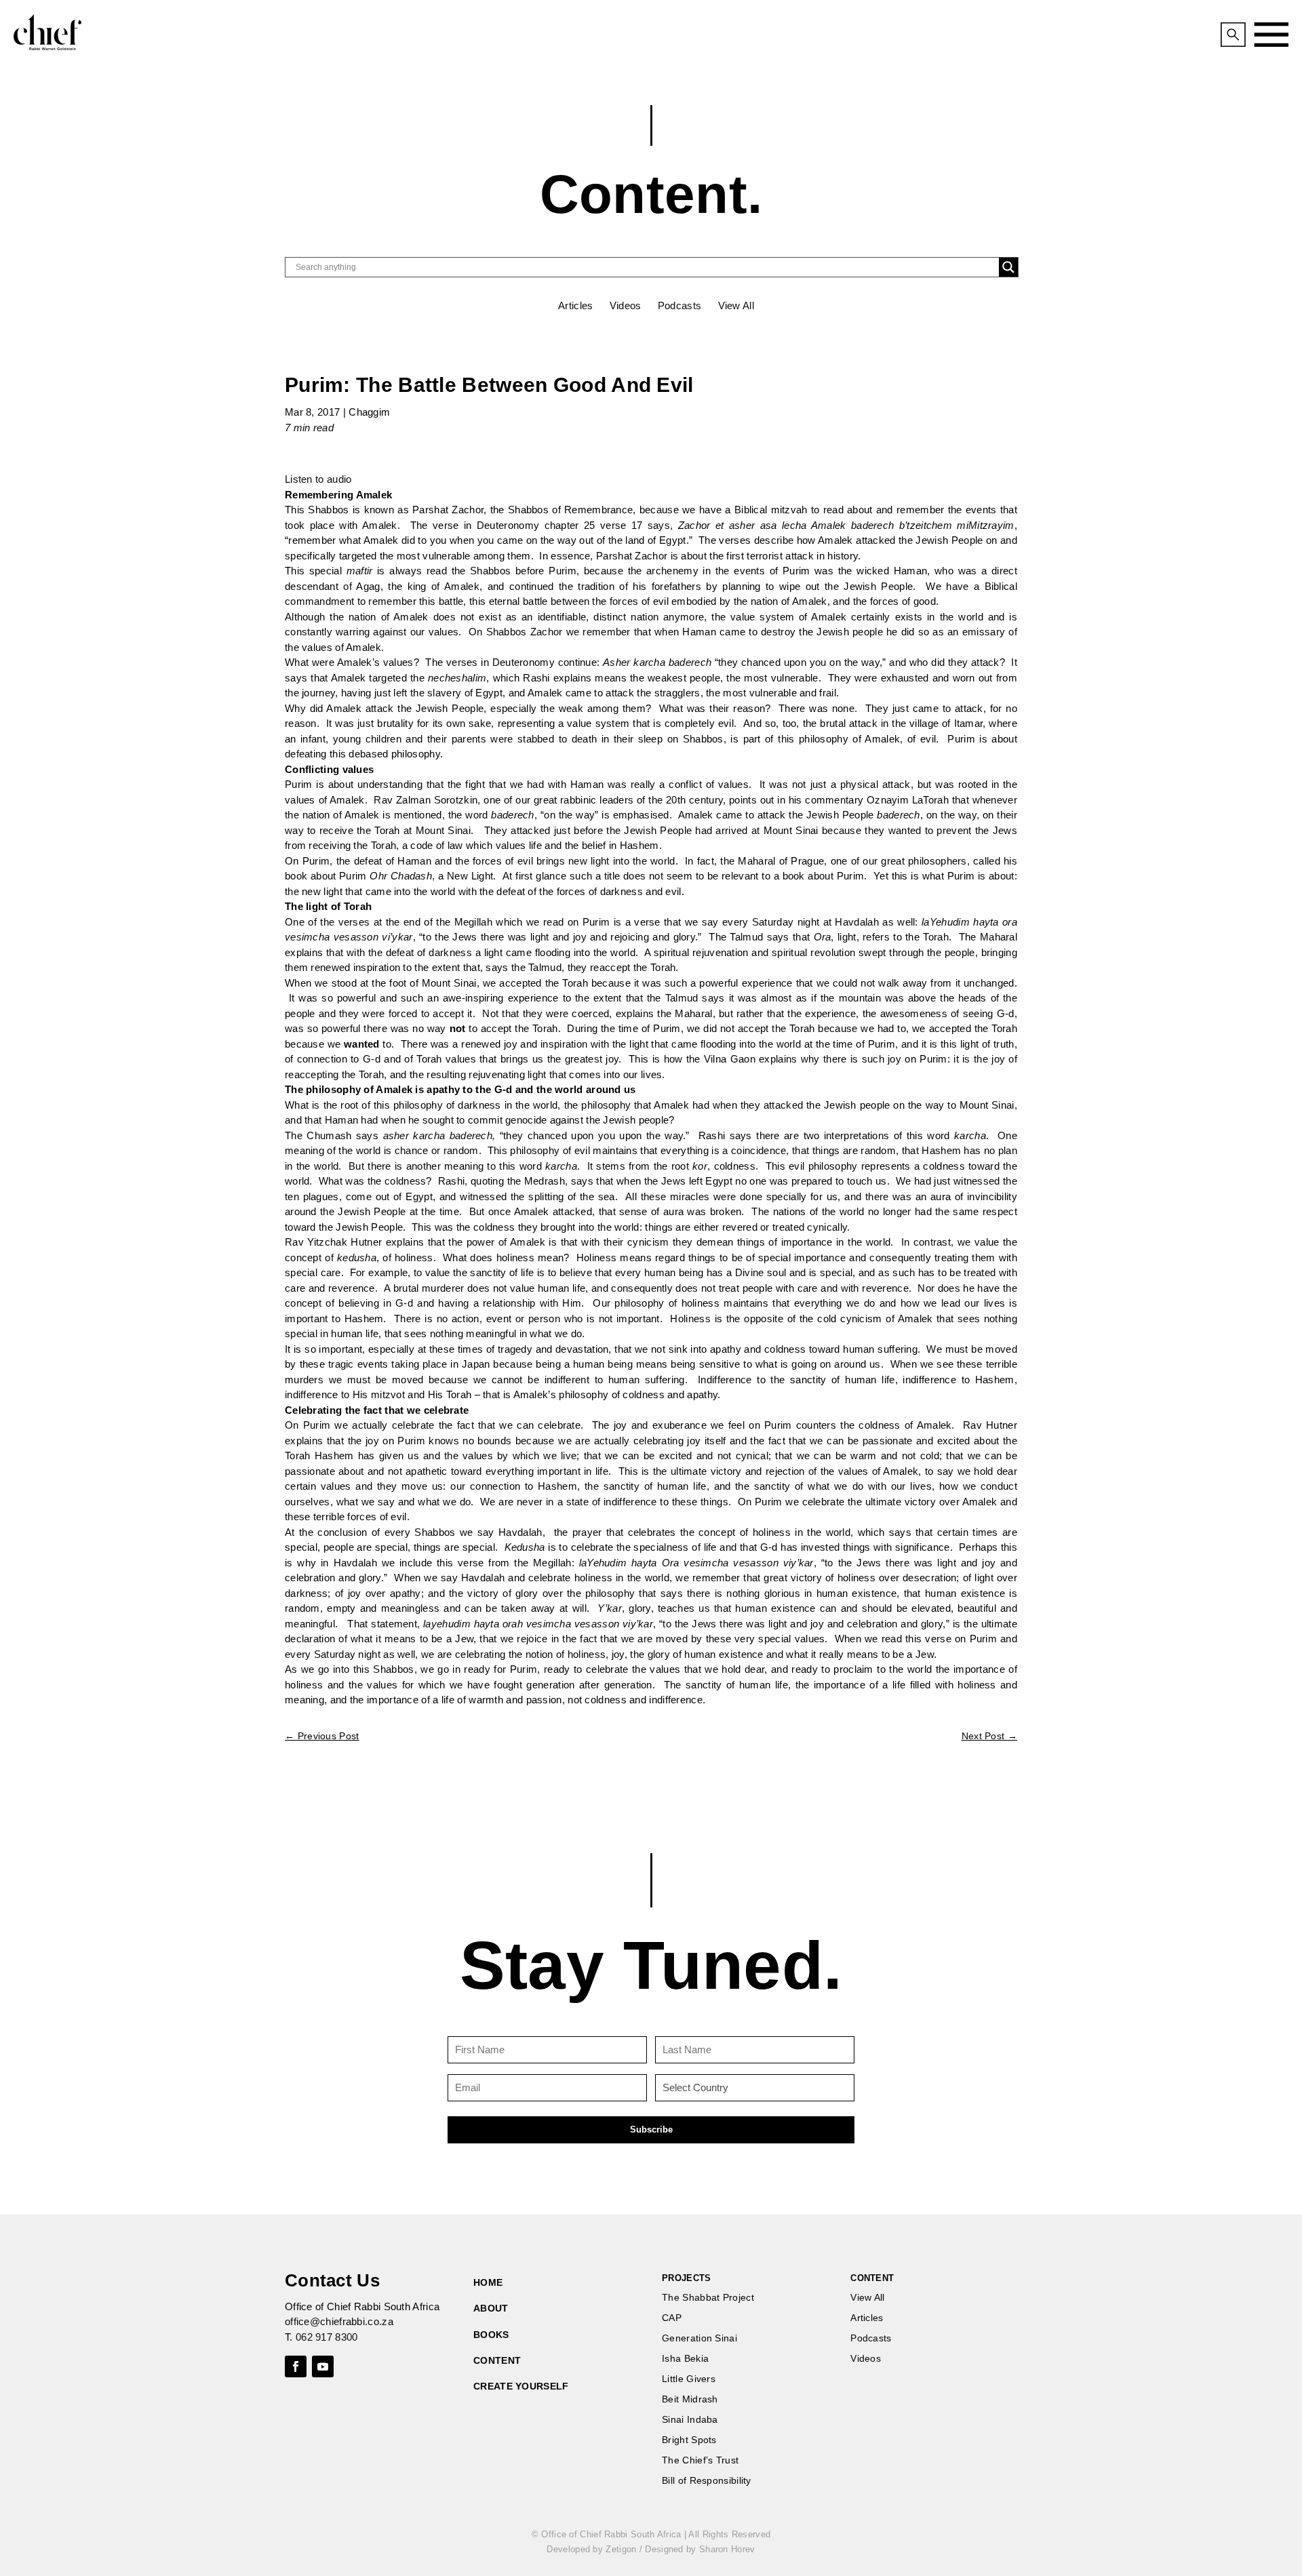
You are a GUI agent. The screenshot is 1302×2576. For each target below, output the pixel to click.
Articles (575, 305)
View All (736, 305)
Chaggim (369, 412)
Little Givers (689, 2379)
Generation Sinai (699, 2338)
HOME (488, 2282)
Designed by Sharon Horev (700, 2549)
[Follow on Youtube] (323, 2366)
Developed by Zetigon (591, 2549)
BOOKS (491, 2335)
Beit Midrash (690, 2399)
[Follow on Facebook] (296, 2366)
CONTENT (497, 2360)
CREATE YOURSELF (521, 2386)
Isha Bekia (685, 2359)
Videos (626, 305)
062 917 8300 (327, 2337)
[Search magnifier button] (1008, 267)
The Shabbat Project (708, 2298)
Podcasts (679, 305)
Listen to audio (318, 479)
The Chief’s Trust (700, 2460)
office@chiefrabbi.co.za (339, 2321)
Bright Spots (689, 2440)
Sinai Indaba (690, 2420)
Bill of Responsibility (707, 2481)
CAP (672, 2318)
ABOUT (491, 2308)
